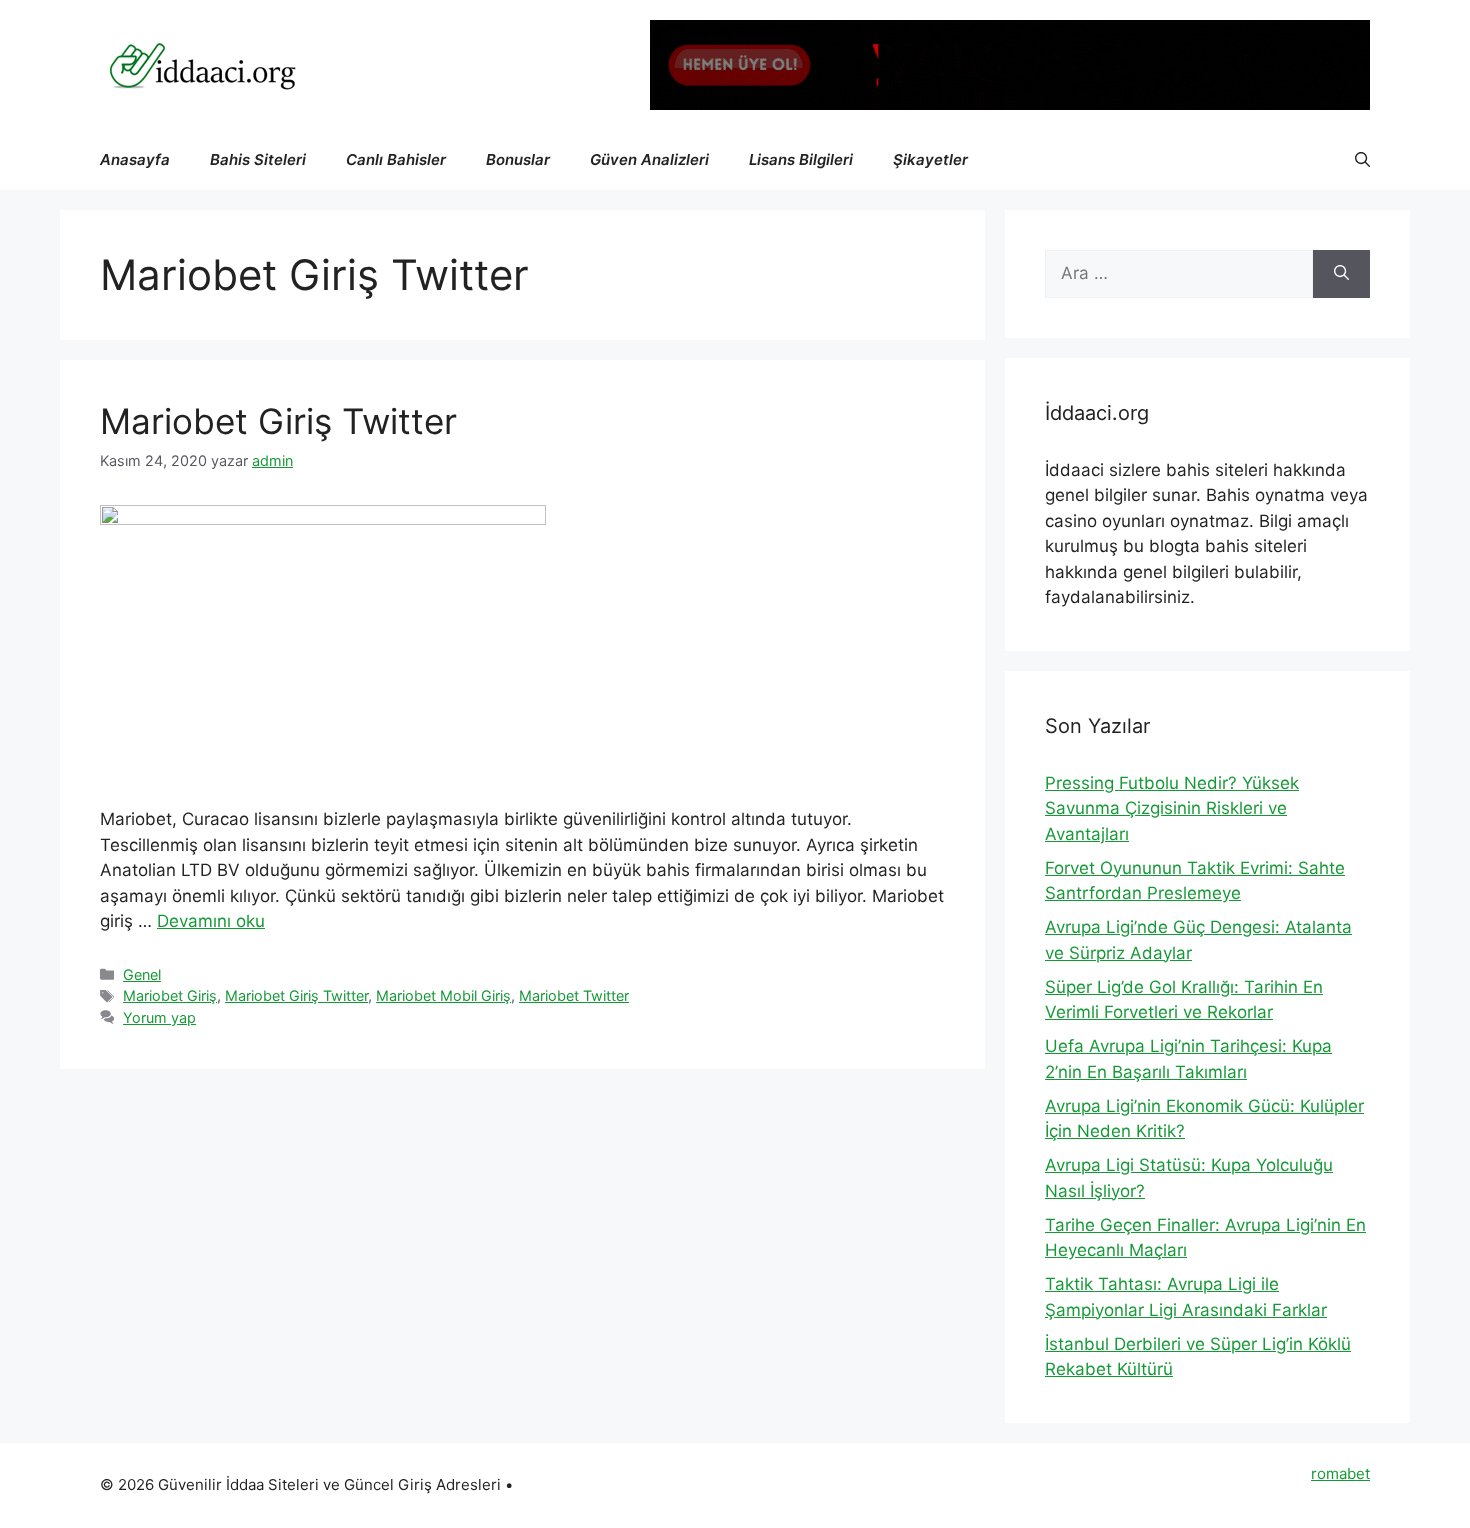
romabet (1340, 1473)
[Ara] (1341, 274)
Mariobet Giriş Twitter (278, 421)
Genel (142, 974)
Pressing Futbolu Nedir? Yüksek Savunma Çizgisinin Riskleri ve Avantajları (1172, 808)
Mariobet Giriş (170, 995)
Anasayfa (135, 159)
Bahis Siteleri (258, 159)
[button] (1362, 160)
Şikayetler (930, 159)
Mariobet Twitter (574, 995)
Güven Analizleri (649, 159)
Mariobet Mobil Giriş (443, 995)
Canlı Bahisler (396, 159)
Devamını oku (211, 921)
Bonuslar (518, 159)
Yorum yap (159, 1017)
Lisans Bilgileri (801, 159)
